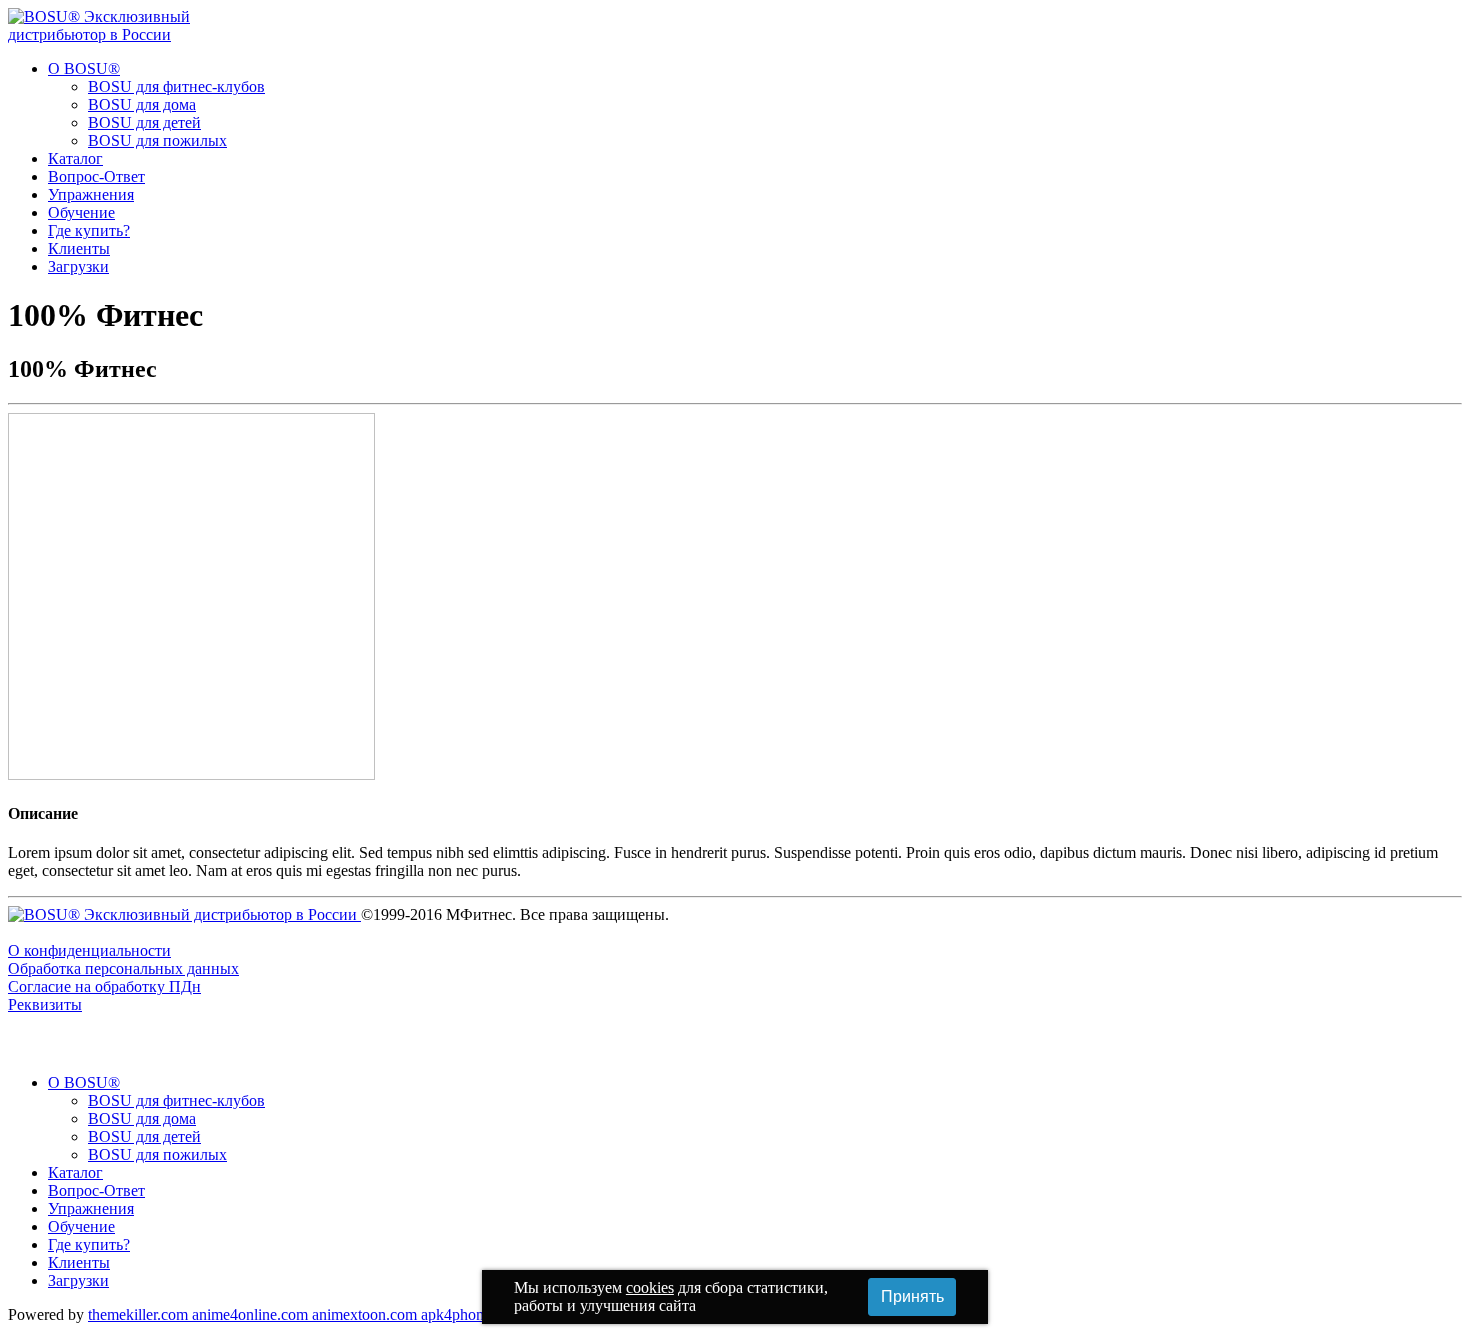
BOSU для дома (142, 104)
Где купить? (89, 230)
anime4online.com (252, 1314)
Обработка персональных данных (123, 968)
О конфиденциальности (89, 950)
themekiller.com (140, 1314)
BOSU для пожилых (157, 140)
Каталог (75, 158)
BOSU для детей (144, 122)
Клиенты (79, 248)
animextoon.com (366, 1314)
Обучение (81, 212)
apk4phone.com (473, 1314)
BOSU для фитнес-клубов (176, 86)
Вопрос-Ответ (96, 176)
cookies (650, 1287)
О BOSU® (84, 68)
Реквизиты (45, 1004)
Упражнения (91, 194)
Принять (912, 1296)
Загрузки (78, 266)
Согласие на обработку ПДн (104, 986)
